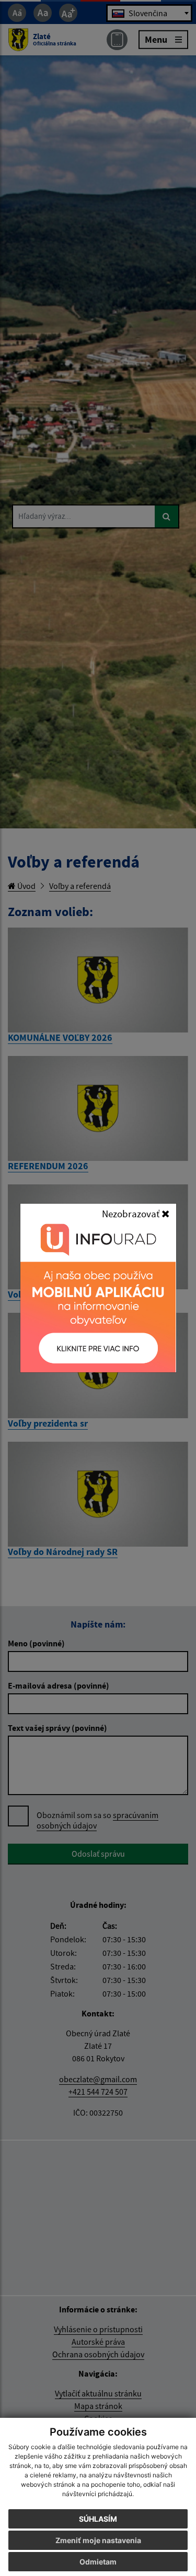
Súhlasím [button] (98, 2519)
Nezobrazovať (132, 1214)
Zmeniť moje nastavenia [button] (98, 2540)
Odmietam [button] (98, 2562)
